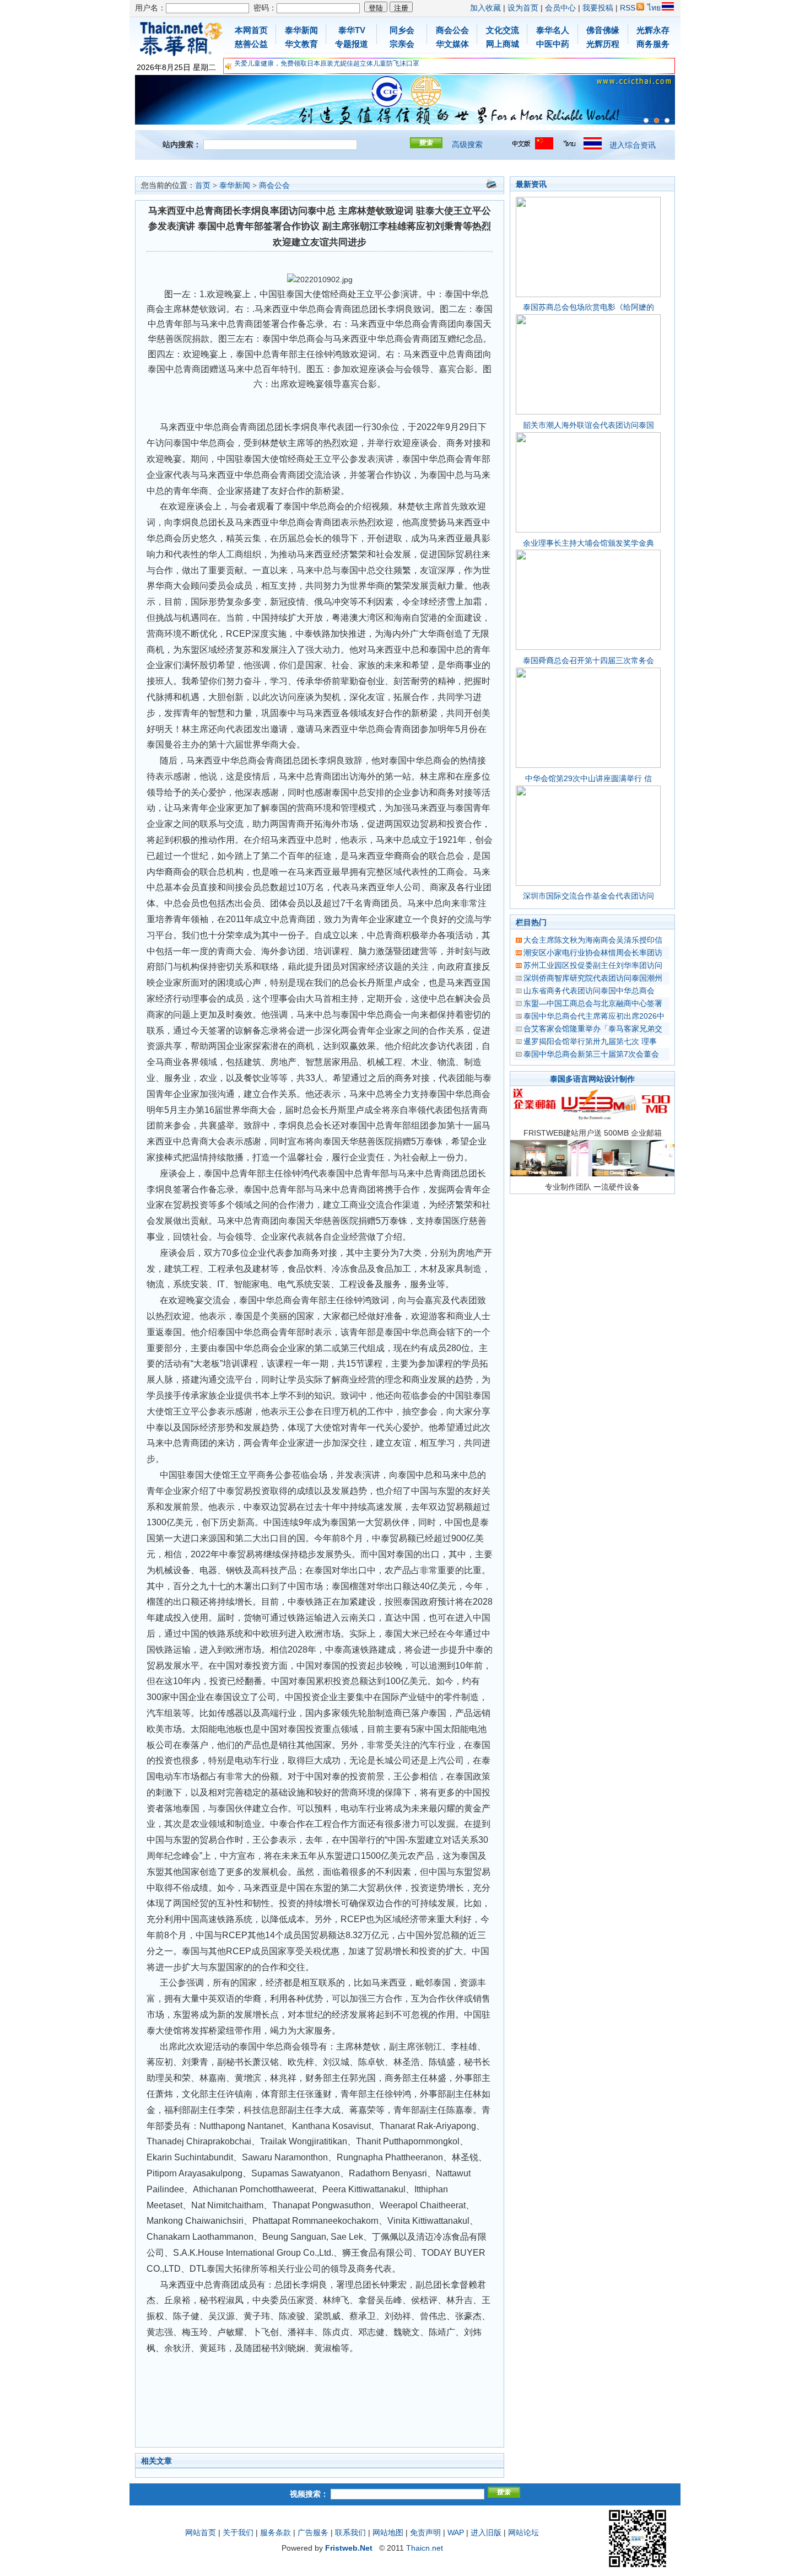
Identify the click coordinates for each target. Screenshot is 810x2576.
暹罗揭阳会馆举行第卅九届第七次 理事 (590, 1041)
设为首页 (523, 8)
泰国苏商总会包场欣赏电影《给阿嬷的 (588, 307)
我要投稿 (598, 8)
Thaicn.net (425, 2548)
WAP (456, 2532)
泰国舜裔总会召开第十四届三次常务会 (588, 660)
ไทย (654, 8)
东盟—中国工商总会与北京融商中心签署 (593, 1003)
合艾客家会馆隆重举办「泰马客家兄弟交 (593, 1029)
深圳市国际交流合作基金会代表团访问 (588, 896)
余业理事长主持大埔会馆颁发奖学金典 (588, 543)
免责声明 (425, 2532)
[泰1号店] (667, 120)
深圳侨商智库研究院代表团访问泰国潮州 (593, 978)
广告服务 (313, 2532)
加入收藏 (485, 8)
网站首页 (201, 2532)
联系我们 (350, 2532)
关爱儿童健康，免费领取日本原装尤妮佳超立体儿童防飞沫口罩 (327, 63)
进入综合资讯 (633, 145)
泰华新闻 (235, 185)
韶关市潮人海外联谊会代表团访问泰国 (588, 425)
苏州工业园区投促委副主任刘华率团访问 (593, 965)
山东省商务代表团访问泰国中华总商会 (589, 991)
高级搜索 (467, 144)
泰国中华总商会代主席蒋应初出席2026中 (594, 1016)
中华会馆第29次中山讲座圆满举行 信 (588, 778)
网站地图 (388, 2532)
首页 (203, 185)
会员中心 (560, 8)
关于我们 (238, 2532)
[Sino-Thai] (646, 120)
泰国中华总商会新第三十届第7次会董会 (591, 1054)
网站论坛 (523, 2532)
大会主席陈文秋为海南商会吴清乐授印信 (593, 940)
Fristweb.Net (349, 2548)
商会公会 (274, 185)
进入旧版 (486, 2532)
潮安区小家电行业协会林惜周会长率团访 (593, 953)
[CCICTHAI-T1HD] (657, 120)
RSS (628, 8)
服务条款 (276, 2532)
